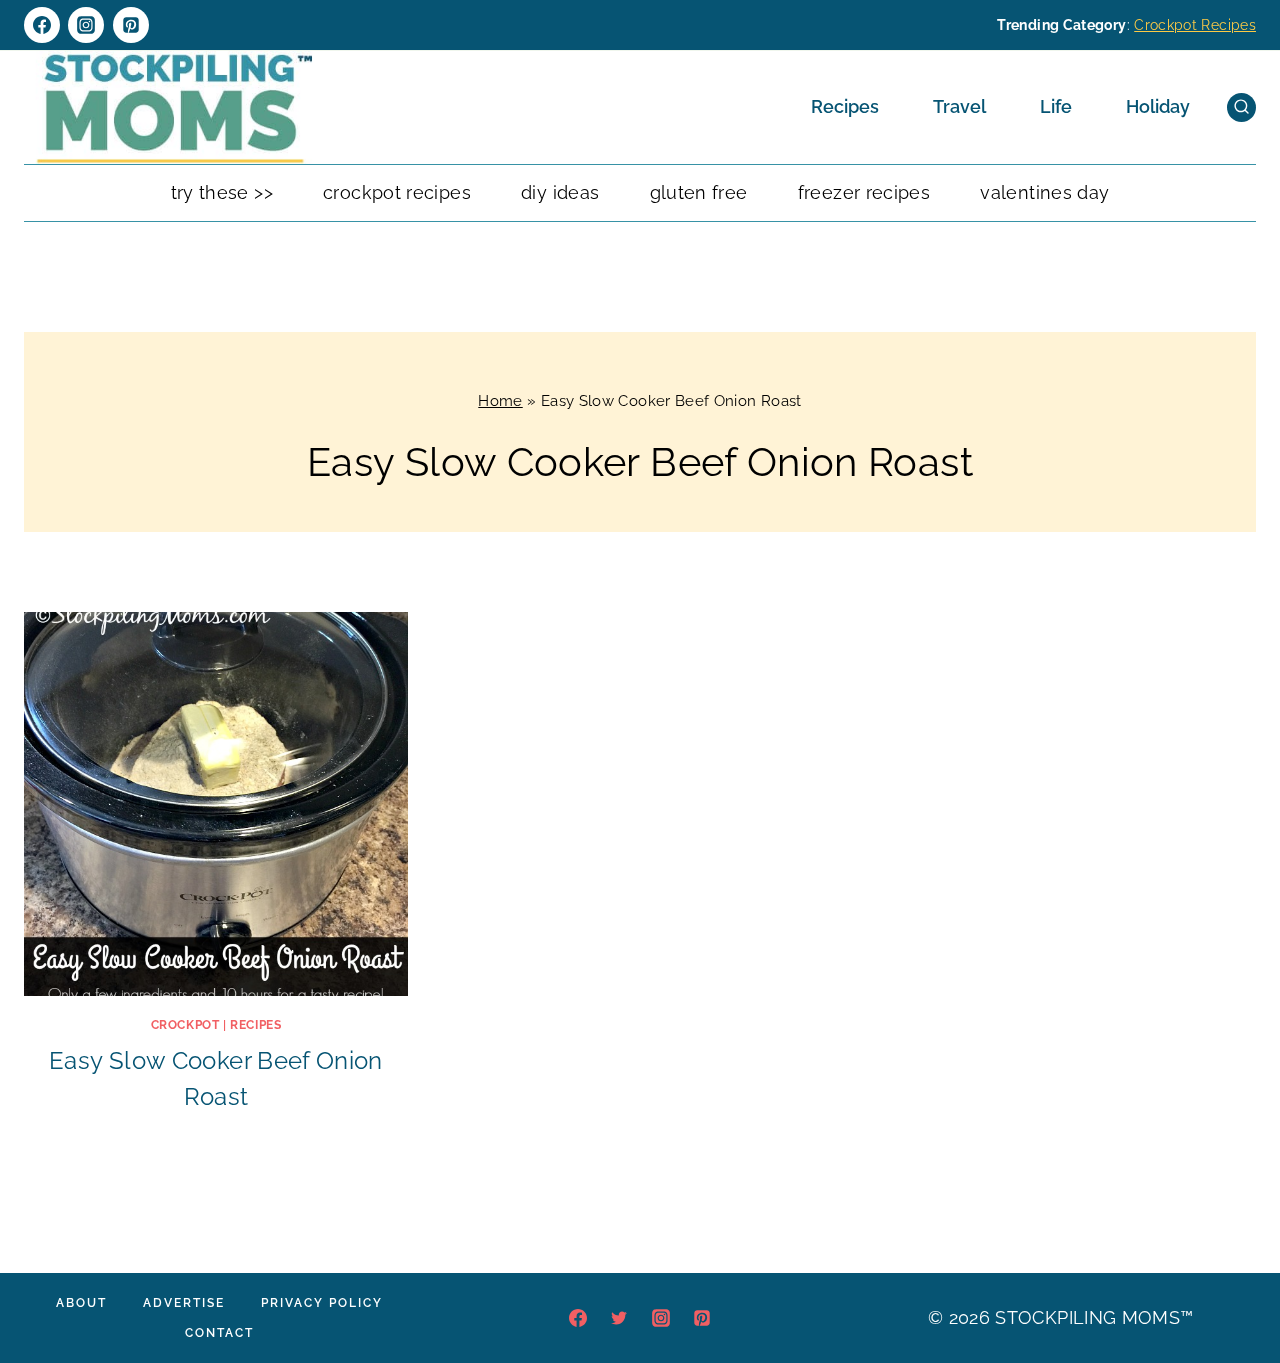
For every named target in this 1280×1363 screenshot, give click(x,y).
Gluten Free (699, 192)
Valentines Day (1044, 192)
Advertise (184, 1303)
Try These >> (222, 192)
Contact (219, 1333)
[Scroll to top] (1234, 1287)
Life (1056, 106)
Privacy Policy (322, 1303)
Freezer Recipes (864, 192)
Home (500, 401)
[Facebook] (42, 25)
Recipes (845, 106)
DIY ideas (560, 192)
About (81, 1303)
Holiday (1158, 106)
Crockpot (185, 1025)
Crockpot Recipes (1195, 25)
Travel (959, 106)
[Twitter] (619, 1318)
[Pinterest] (131, 25)
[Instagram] (86, 25)
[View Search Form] (1241, 107)
